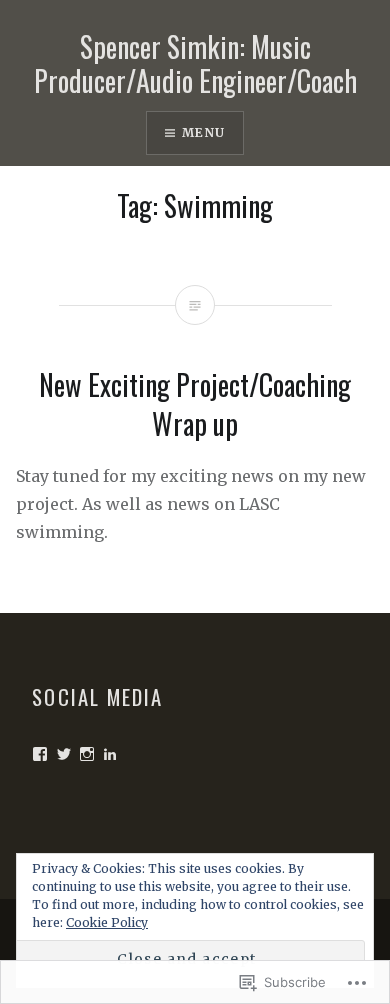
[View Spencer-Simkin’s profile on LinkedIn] (110, 754)
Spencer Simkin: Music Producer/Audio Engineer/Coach (195, 63)
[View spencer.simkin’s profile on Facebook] (40, 754)
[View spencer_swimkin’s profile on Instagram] (87, 754)
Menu (203, 132)
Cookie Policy (107, 922)
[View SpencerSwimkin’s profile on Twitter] (64, 754)
